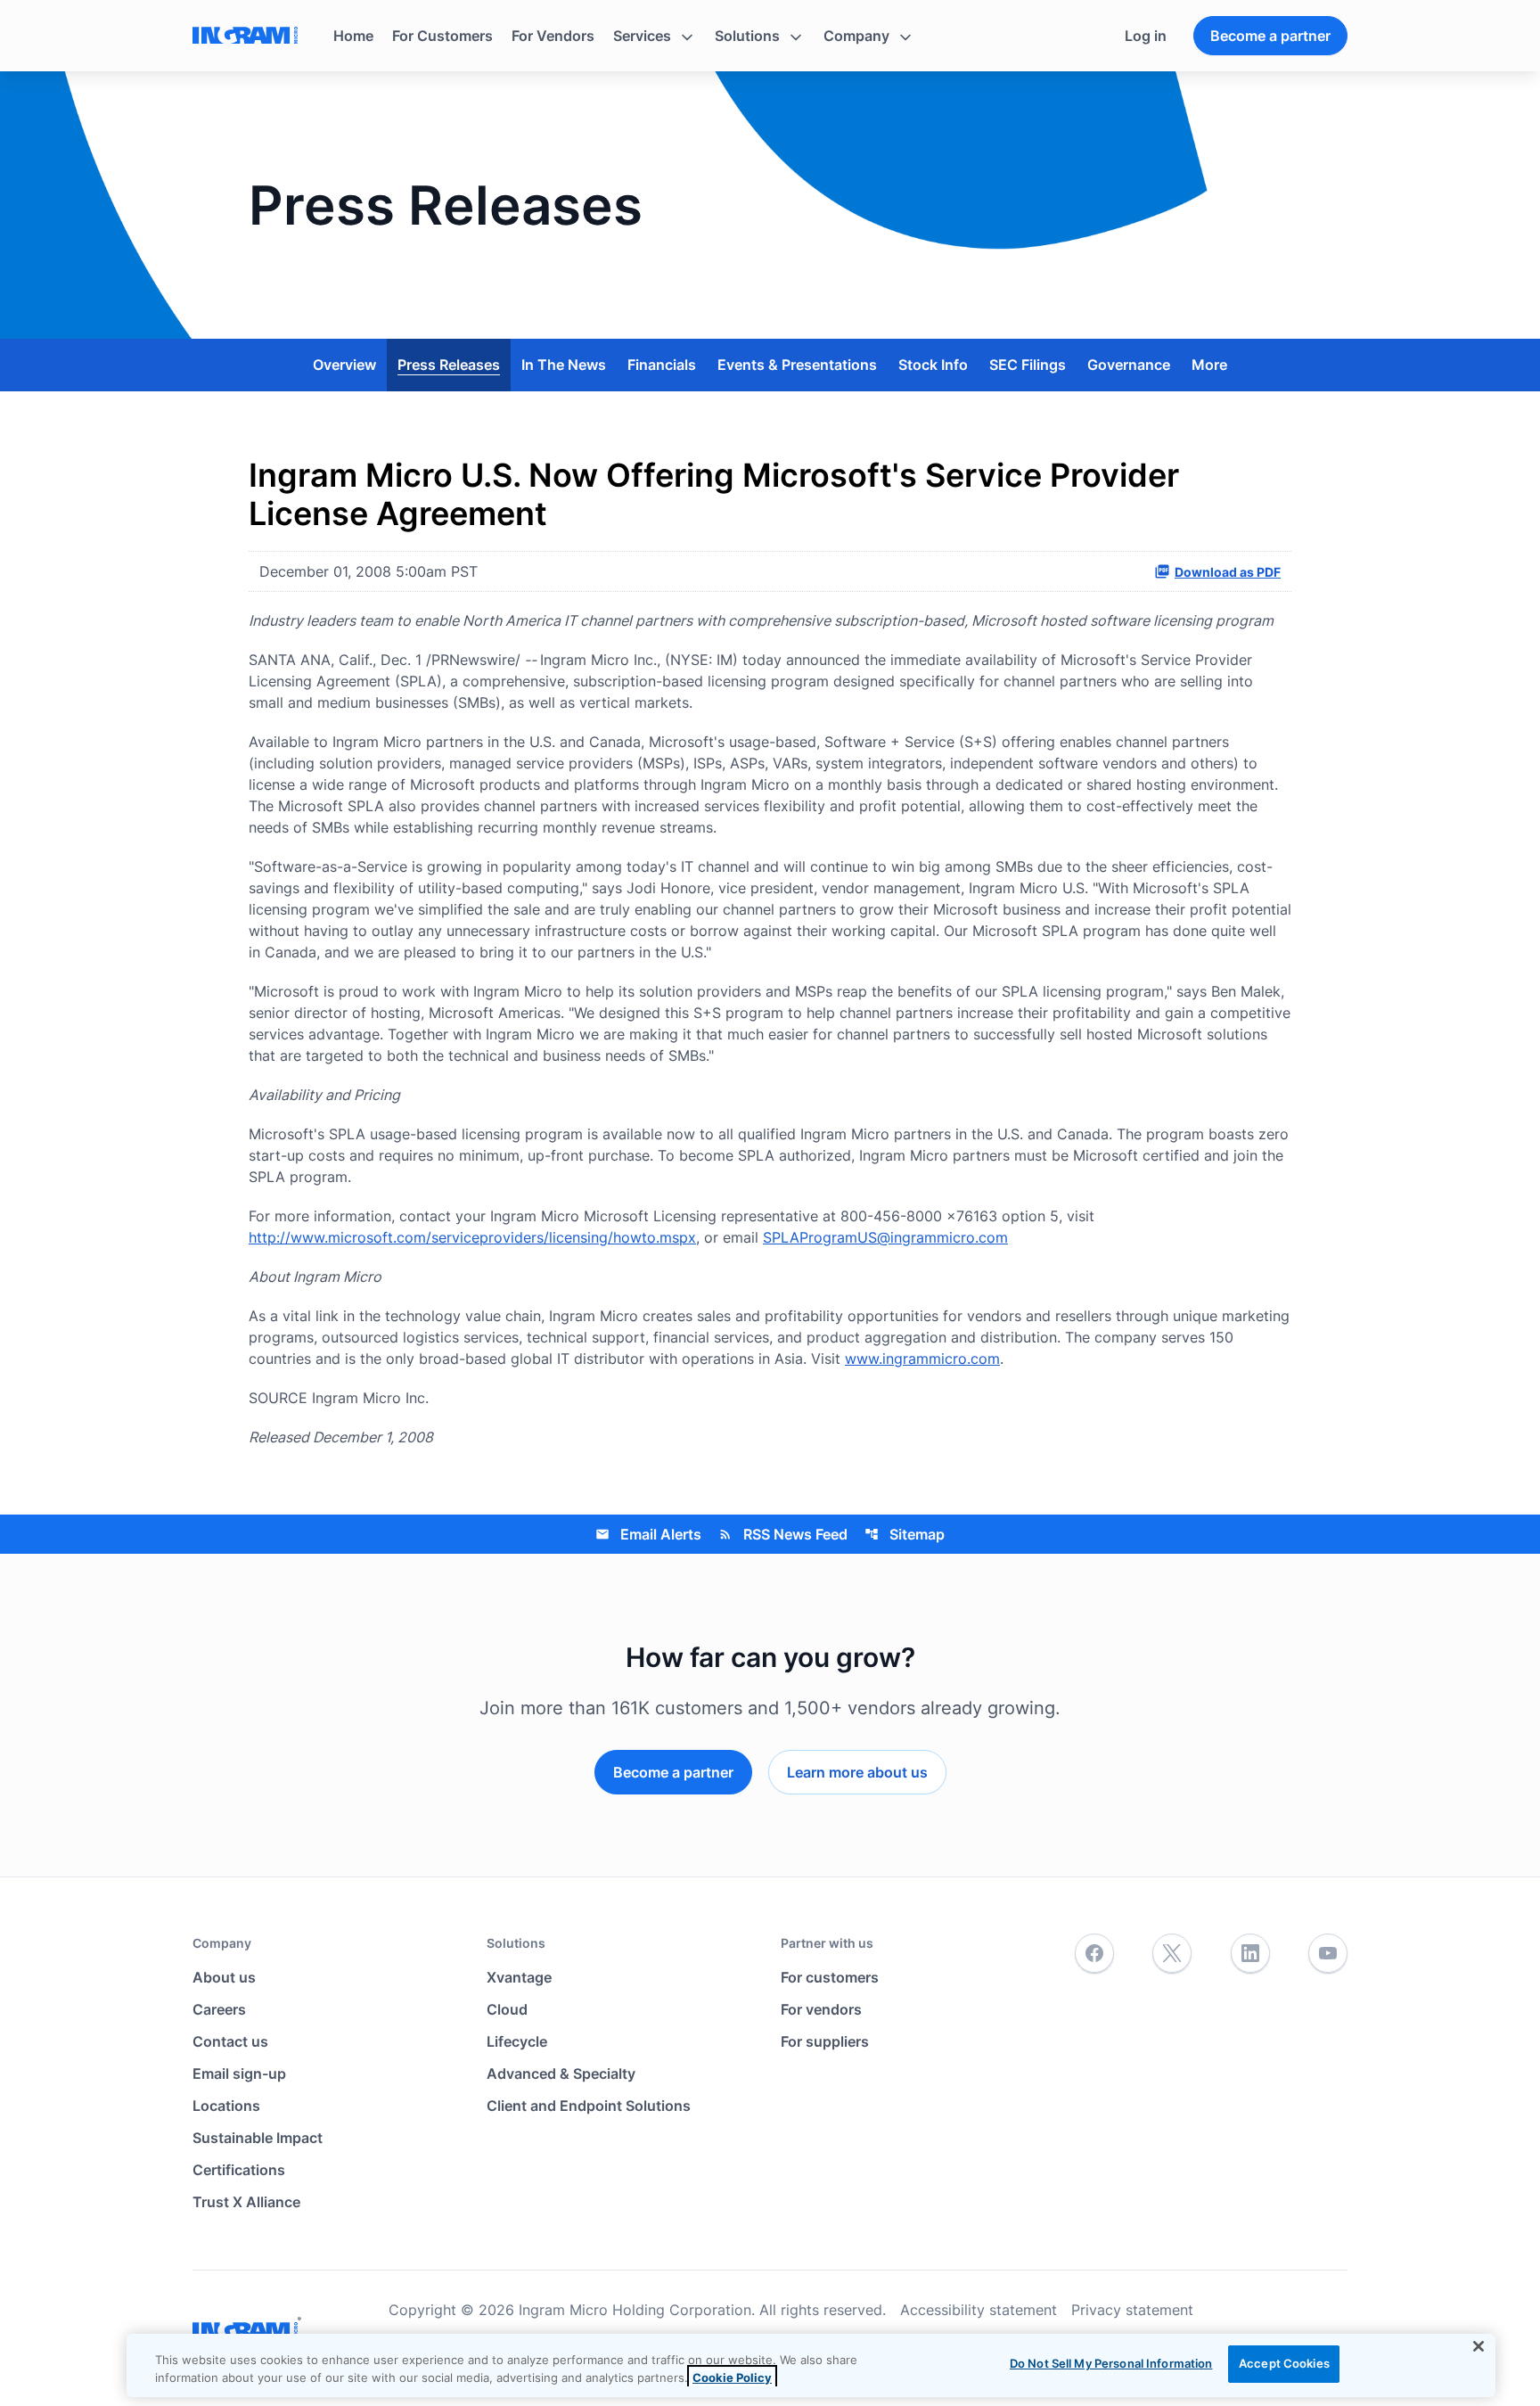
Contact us (230, 2041)
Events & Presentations (797, 365)
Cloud (507, 2009)
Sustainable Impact (258, 2138)
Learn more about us (857, 1772)
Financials (662, 365)
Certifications (239, 2170)
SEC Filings (1028, 365)
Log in (1146, 36)
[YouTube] (1328, 1954)
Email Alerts (648, 1534)
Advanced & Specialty (561, 2073)
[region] (811, 2365)
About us (224, 1977)
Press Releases (449, 365)
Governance (1129, 365)
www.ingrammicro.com (922, 1359)
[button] (655, 36)
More (1209, 365)
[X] (1172, 1954)
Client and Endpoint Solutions (589, 2106)
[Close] (1479, 2346)
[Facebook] (1094, 1954)
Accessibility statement (979, 2310)
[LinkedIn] (1250, 1954)
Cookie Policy (732, 2377)
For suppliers (825, 2041)
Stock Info (933, 365)
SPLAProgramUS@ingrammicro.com (885, 1237)
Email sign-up (239, 2073)
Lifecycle (517, 2041)
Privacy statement (1132, 2310)
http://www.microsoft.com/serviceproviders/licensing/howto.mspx (472, 1237)
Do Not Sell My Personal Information (1111, 2363)
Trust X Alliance (246, 2202)
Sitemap (905, 1534)
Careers (219, 2009)
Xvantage (519, 1977)
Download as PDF (1228, 572)
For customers (830, 1977)
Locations (226, 2106)
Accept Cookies (1284, 2363)
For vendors (821, 2009)
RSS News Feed (783, 1534)
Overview (344, 365)
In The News (564, 365)
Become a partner (1270, 36)
